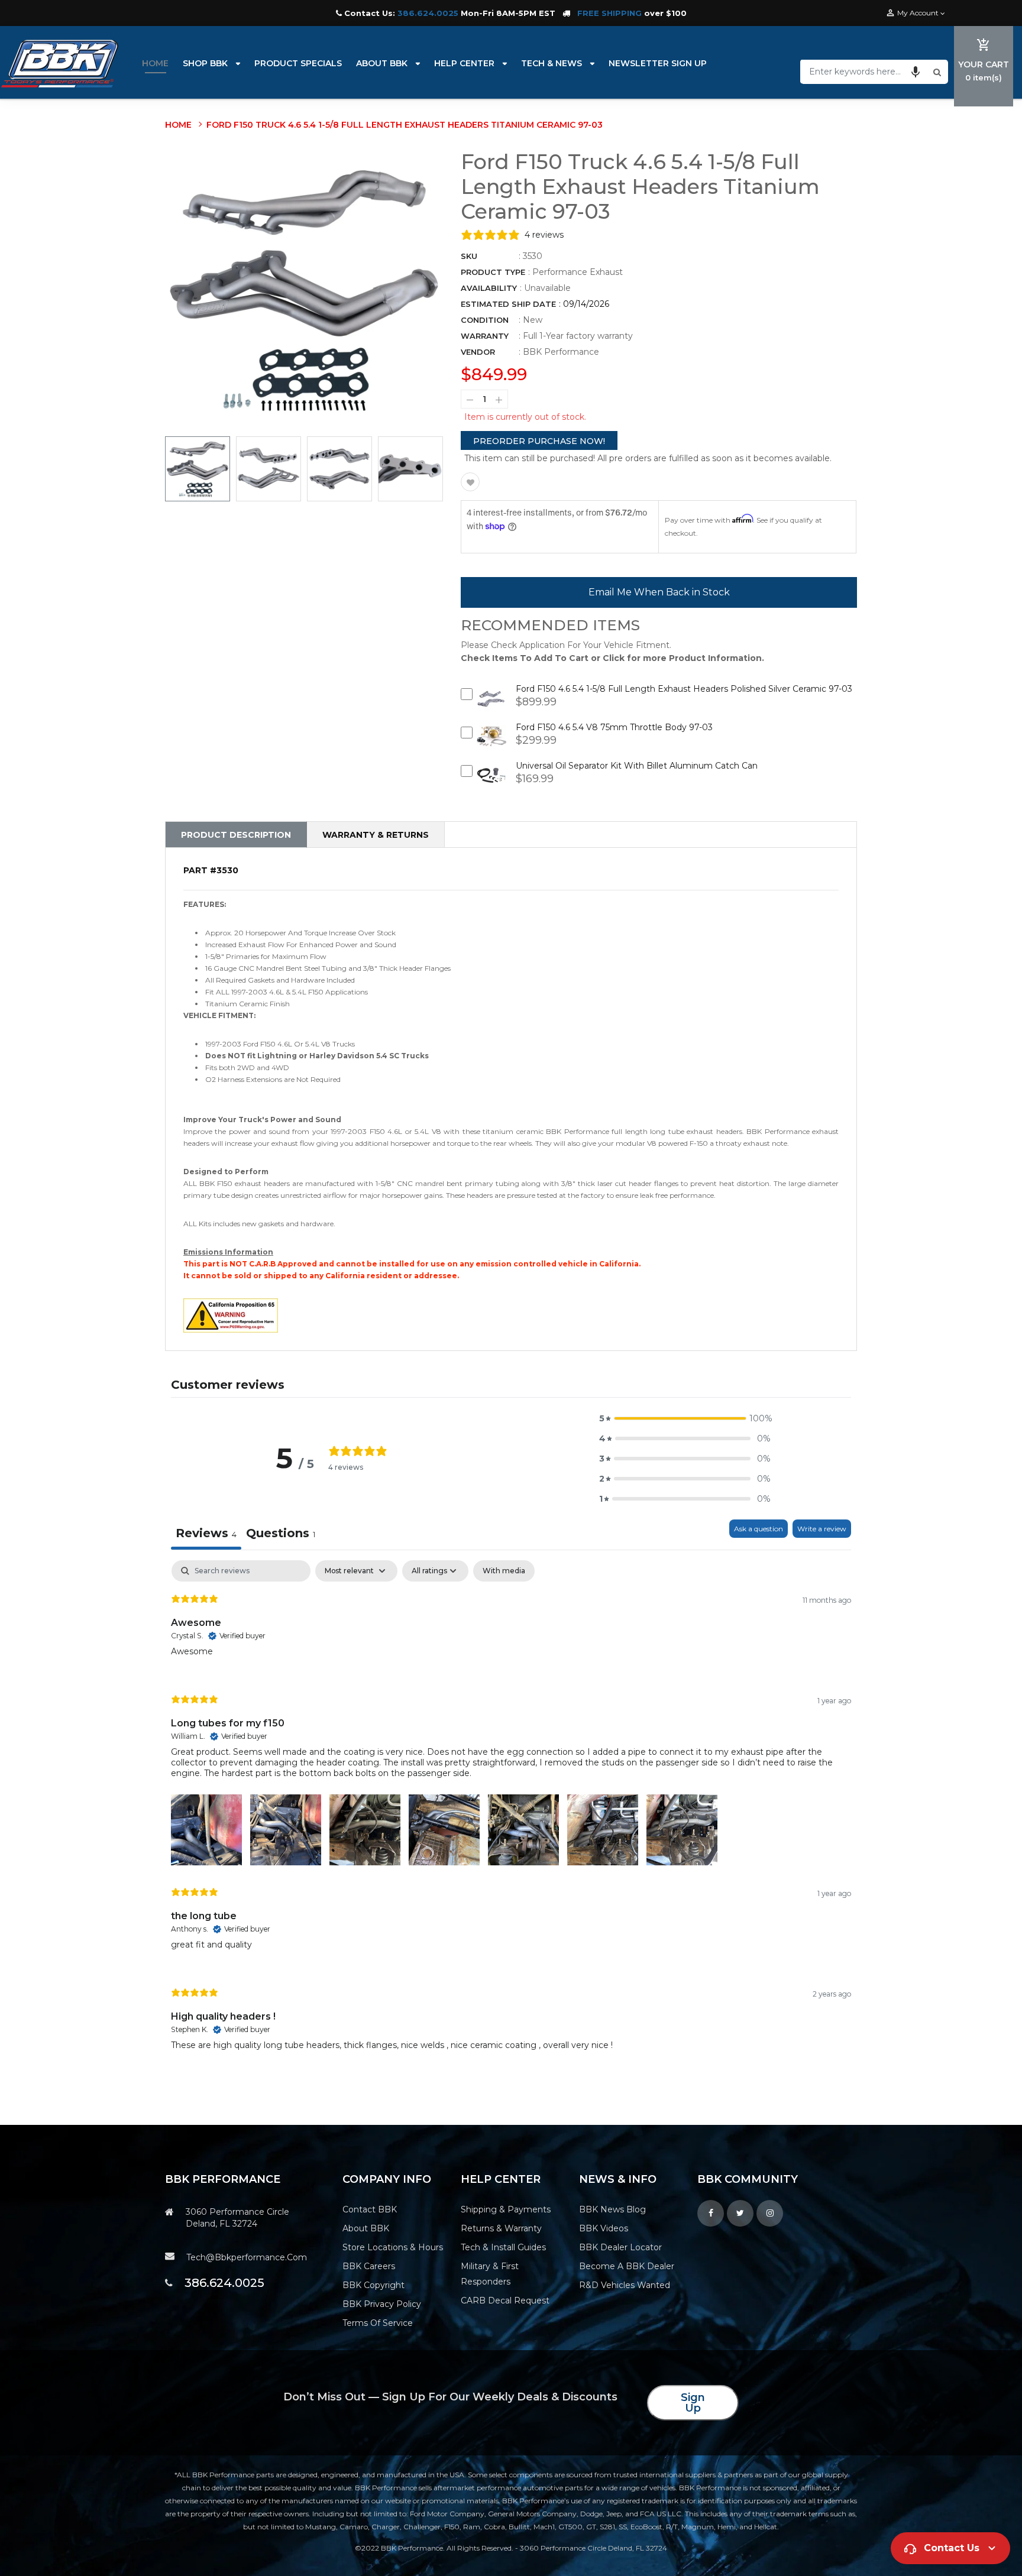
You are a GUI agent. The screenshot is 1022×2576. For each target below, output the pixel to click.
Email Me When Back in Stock (659, 592)
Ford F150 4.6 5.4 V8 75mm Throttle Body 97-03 (614, 727)
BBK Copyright (373, 2285)
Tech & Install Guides (503, 2247)
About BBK (366, 2228)
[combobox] (865, 72)
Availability (489, 288)
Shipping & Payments (506, 2209)
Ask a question (759, 1529)
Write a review (822, 1529)
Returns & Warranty (501, 2228)
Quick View (492, 706)
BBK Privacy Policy (382, 2304)
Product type (493, 272)
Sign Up (693, 2403)
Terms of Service (378, 2323)
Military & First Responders (490, 2274)
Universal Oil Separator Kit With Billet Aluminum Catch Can (637, 766)
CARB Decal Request (505, 2300)
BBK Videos (604, 2228)
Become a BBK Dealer (627, 2266)
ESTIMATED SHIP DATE (508, 304)
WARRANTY (485, 336)
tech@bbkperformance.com (247, 2257)
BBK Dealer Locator (620, 2247)
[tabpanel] (511, 1815)
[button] (916, 72)
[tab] (281, 1535)
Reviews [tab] (206, 1533)
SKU (469, 256)
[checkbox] (504, 1571)
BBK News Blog (612, 2209)
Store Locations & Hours (393, 2247)
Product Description (236, 835)
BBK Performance (561, 352)
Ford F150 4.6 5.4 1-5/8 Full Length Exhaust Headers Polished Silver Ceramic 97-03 (684, 689)
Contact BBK (370, 2209)
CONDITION (485, 320)
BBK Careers (369, 2266)
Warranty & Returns (376, 835)
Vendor (478, 352)
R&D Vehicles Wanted (625, 2285)
